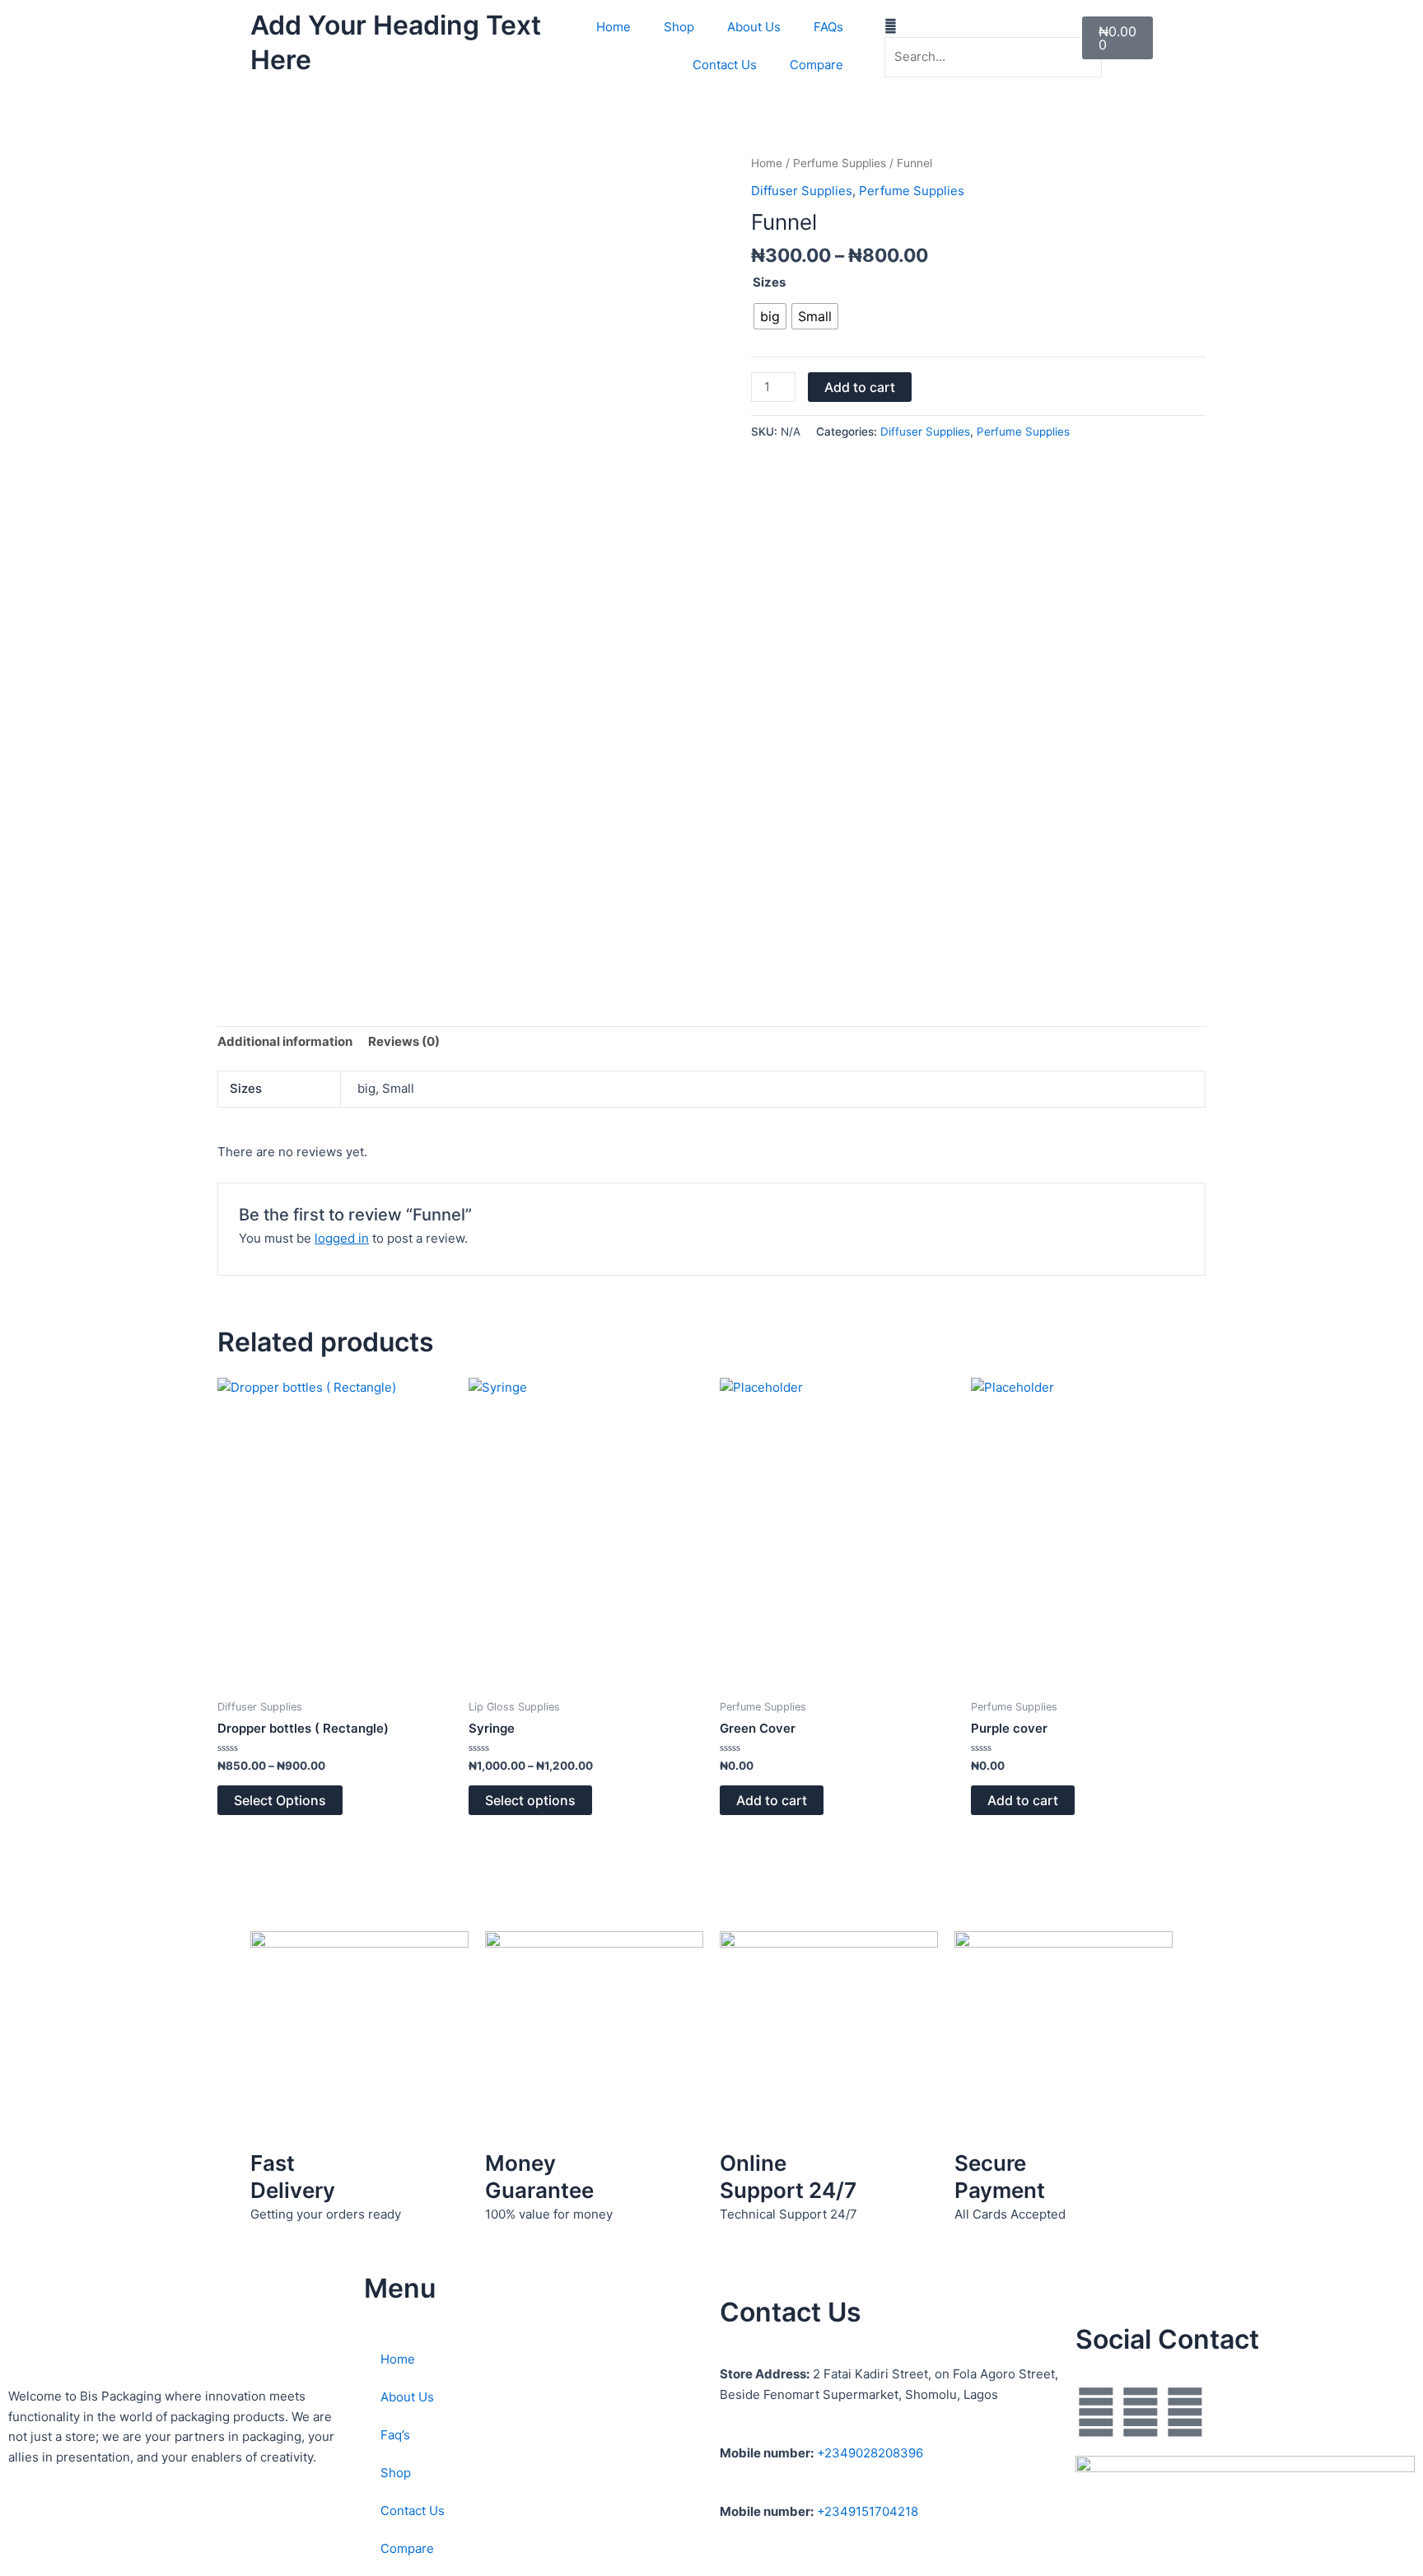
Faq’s (395, 2435)
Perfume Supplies (840, 163)
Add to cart (860, 387)
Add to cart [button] (772, 1800)
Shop (679, 27)
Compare (816, 65)
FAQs (828, 27)
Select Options (280, 1800)
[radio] (770, 316)
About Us (754, 27)
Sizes (769, 282)
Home (614, 27)
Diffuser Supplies (802, 191)
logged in (342, 1238)
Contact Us (725, 65)
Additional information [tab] (285, 1041)
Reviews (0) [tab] (404, 1041)
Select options (530, 1800)
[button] (926, 27)
